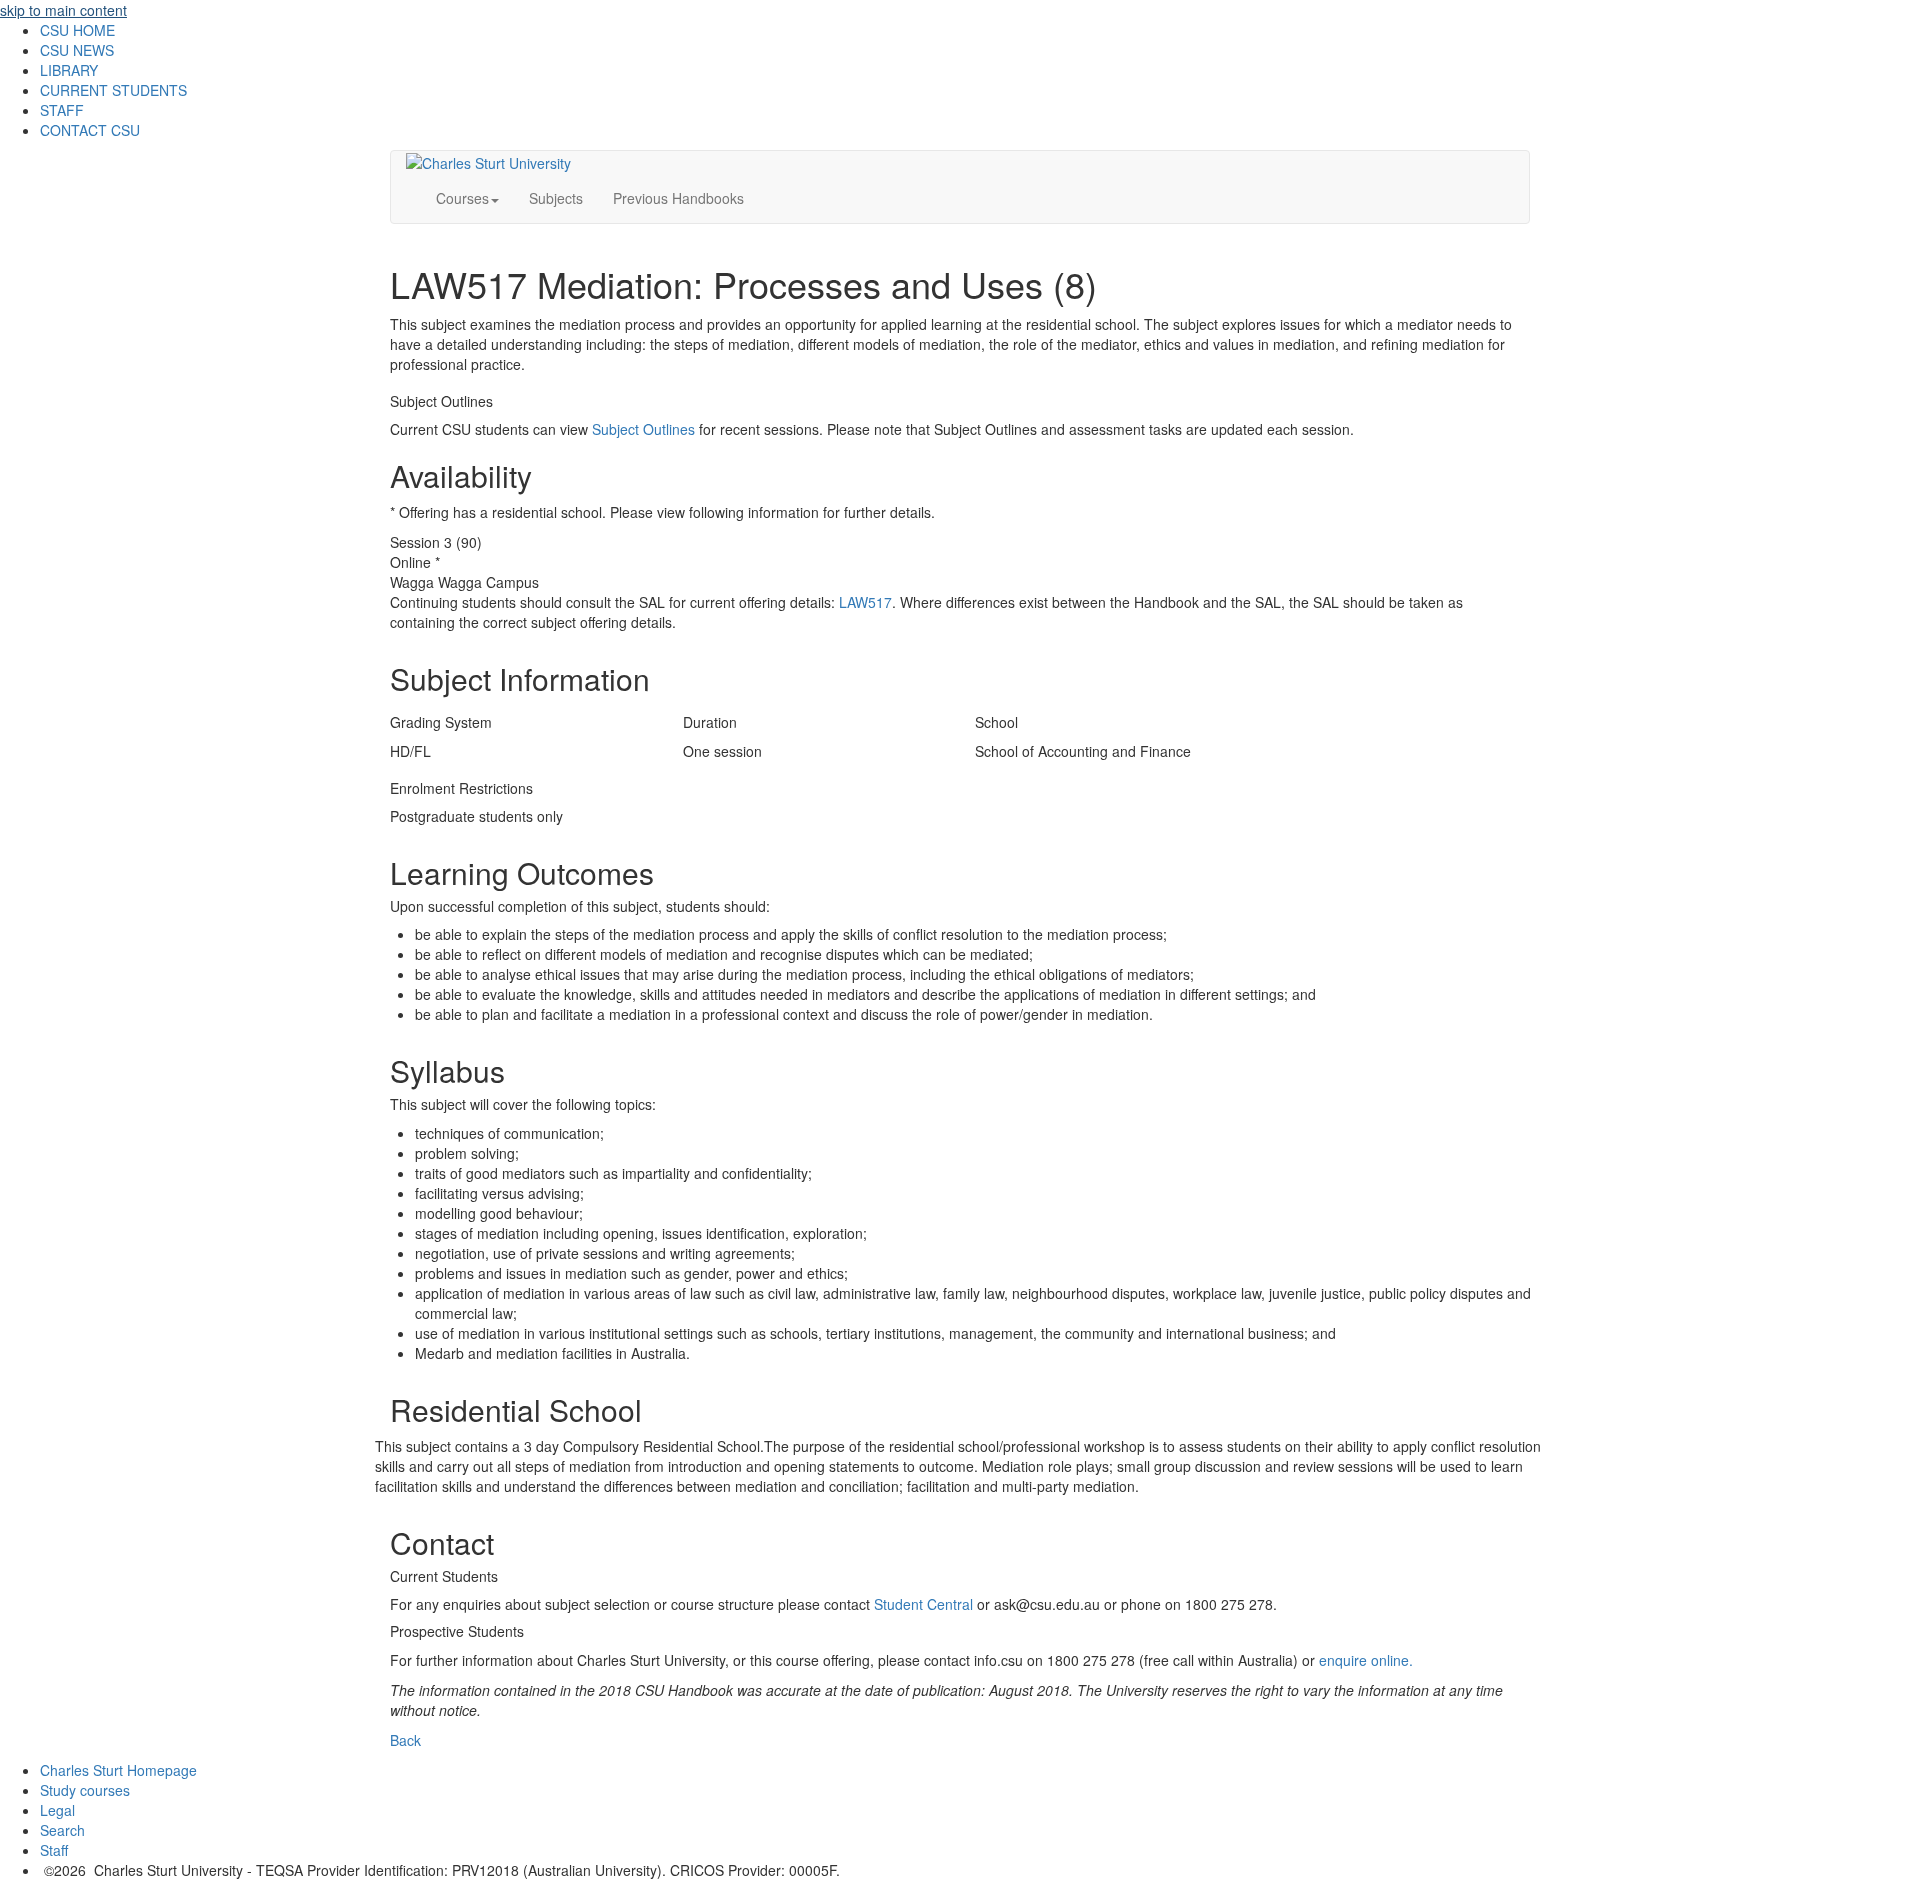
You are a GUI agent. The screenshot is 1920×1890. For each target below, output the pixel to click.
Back (405, 1740)
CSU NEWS (77, 50)
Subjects (556, 198)
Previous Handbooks (678, 198)
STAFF (62, 110)
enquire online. (1366, 1660)
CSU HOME (77, 30)
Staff (54, 1850)
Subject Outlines (643, 429)
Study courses (85, 1790)
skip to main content (63, 10)
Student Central (923, 1604)
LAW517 (865, 602)
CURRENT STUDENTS (113, 90)
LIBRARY (69, 70)
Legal (57, 1810)
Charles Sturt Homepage (118, 1770)
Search (62, 1830)
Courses (462, 198)
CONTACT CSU (90, 130)
